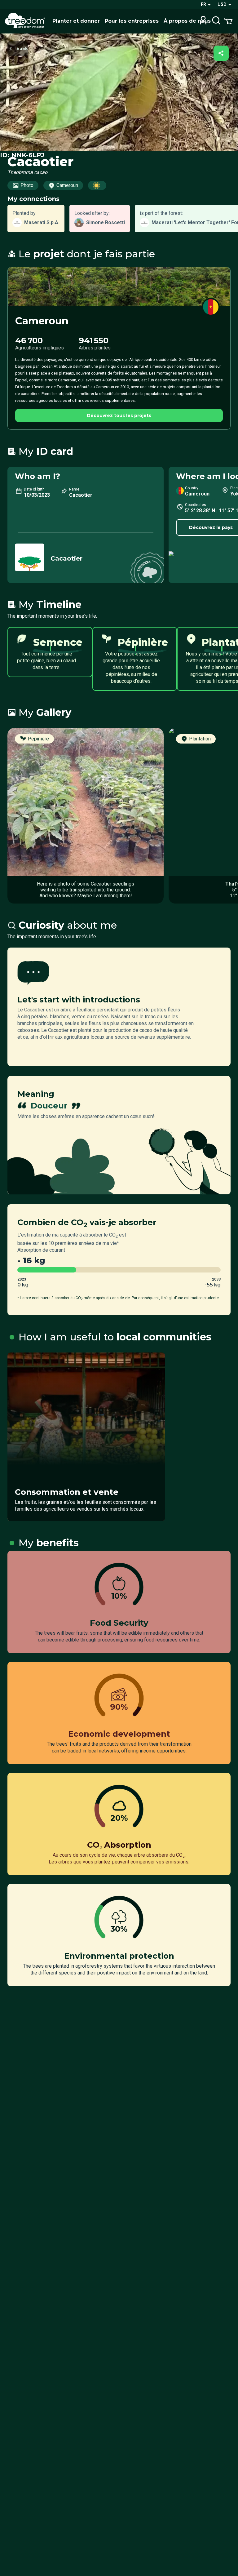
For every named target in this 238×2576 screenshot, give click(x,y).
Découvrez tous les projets (119, 415)
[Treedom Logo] (26, 21)
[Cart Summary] (228, 21)
